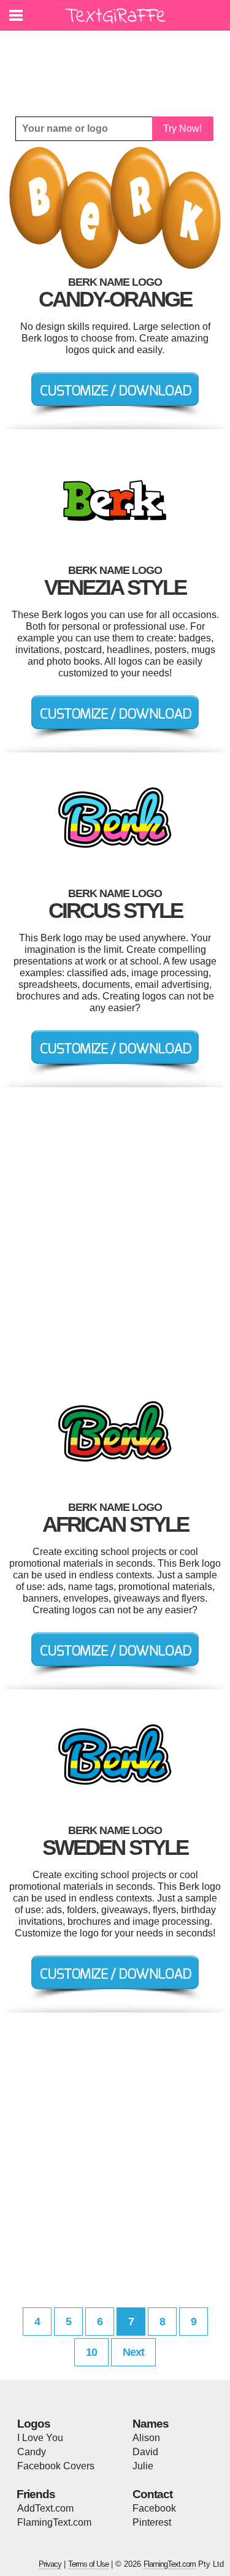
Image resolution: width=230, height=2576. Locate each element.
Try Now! (182, 128)
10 (91, 2352)
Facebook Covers (56, 2466)
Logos (34, 2424)
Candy (32, 2452)
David (145, 2452)
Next (133, 2352)
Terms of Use (88, 2564)
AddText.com (45, 2508)
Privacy (50, 2564)
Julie (143, 2466)
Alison (146, 2438)
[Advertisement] (118, 64)
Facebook (154, 2508)
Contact (152, 2494)
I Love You (40, 2438)
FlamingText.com (54, 2522)
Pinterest (152, 2522)
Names (151, 2424)
